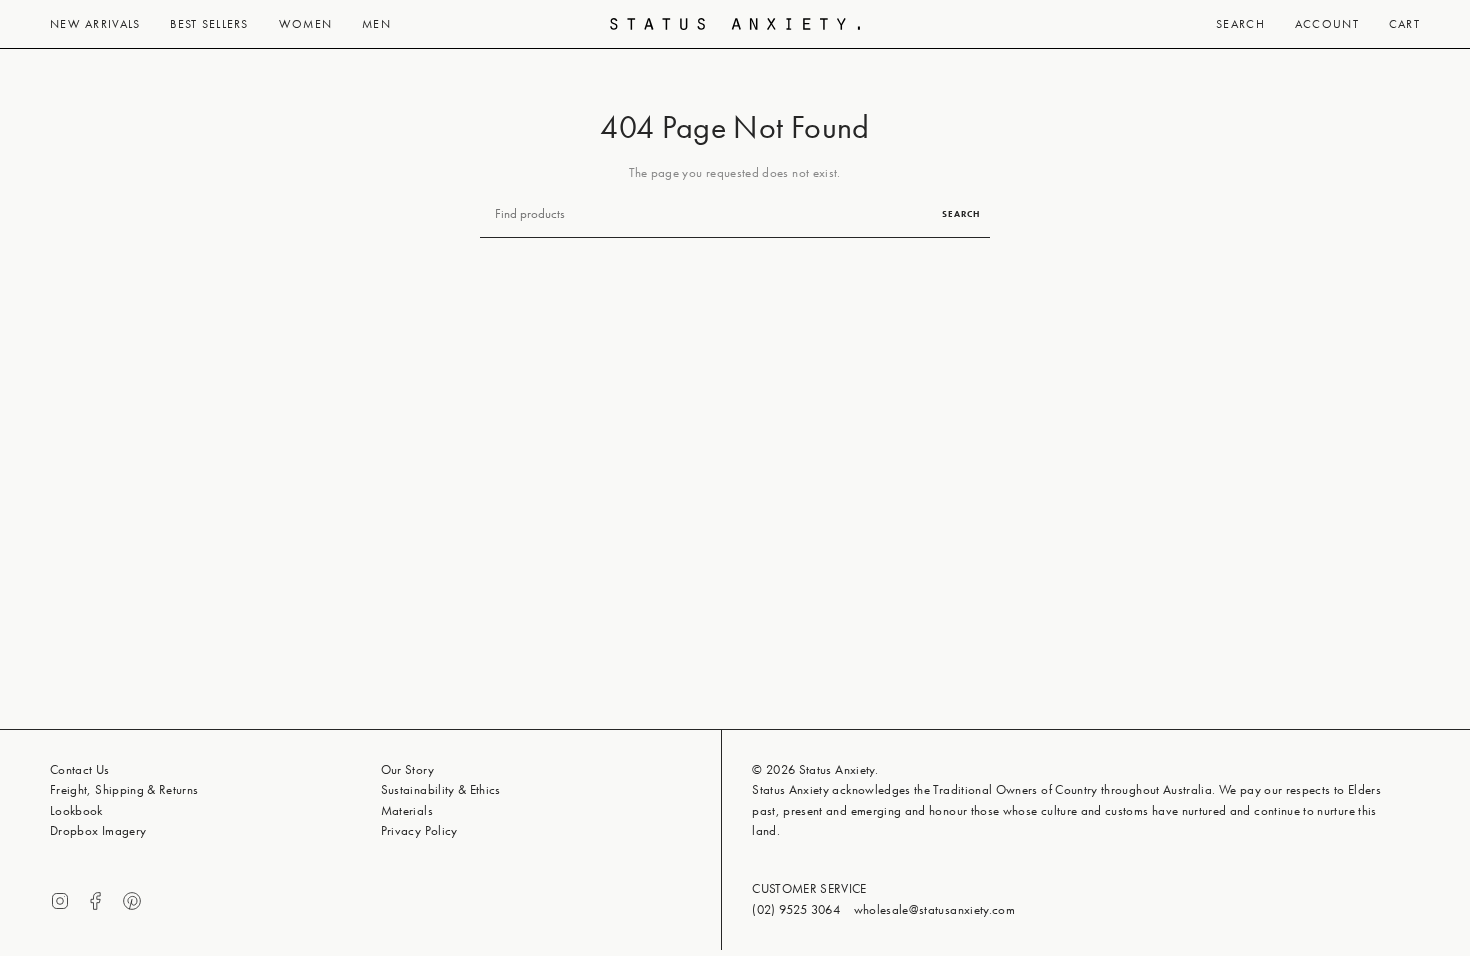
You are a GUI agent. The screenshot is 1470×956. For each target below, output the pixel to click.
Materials (407, 810)
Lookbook (76, 810)
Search (961, 214)
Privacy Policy (419, 830)
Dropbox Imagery (98, 830)
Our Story (407, 769)
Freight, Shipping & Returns (124, 789)
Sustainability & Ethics (441, 789)
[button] (95, 24)
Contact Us (80, 769)
